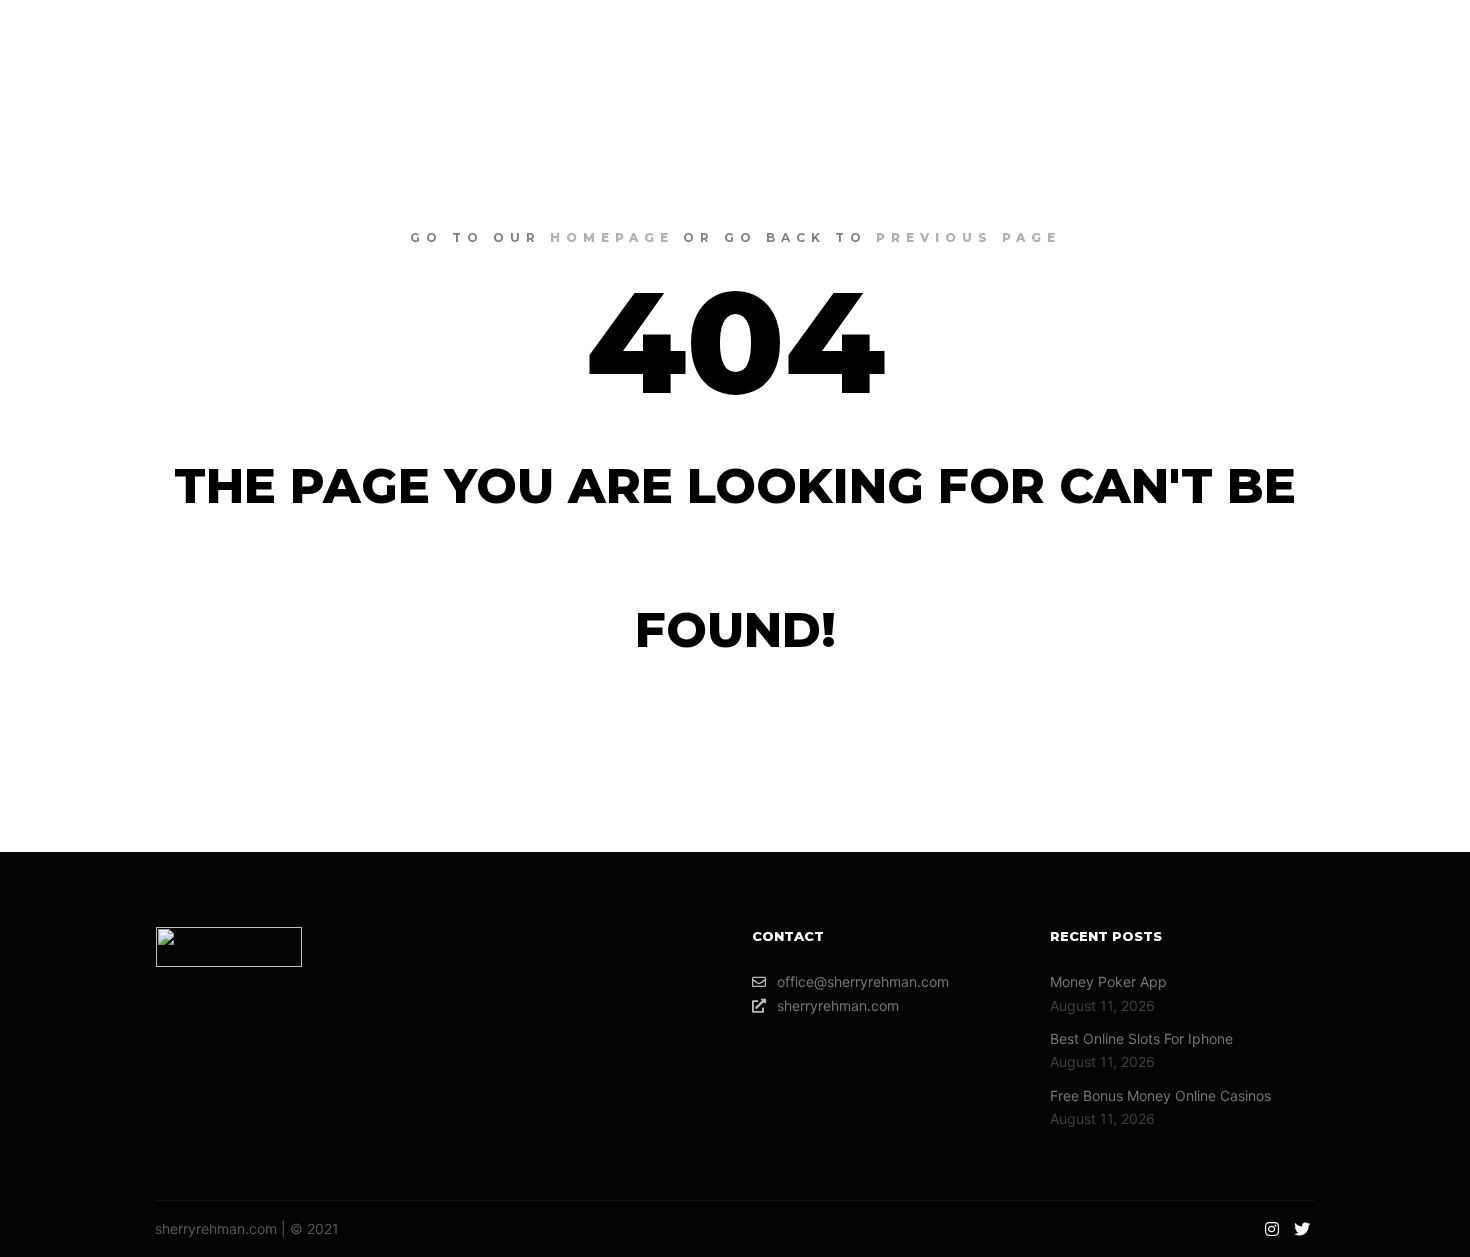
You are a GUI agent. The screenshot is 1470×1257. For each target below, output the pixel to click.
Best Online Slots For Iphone (1141, 1038)
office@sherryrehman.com (863, 981)
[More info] (1325, 40)
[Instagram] (1387, 40)
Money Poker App (1108, 981)
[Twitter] (1417, 40)
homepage (612, 237)
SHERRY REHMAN (140, 40)
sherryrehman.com (838, 1005)
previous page (968, 237)
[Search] (1289, 40)
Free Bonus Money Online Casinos (1160, 1095)
